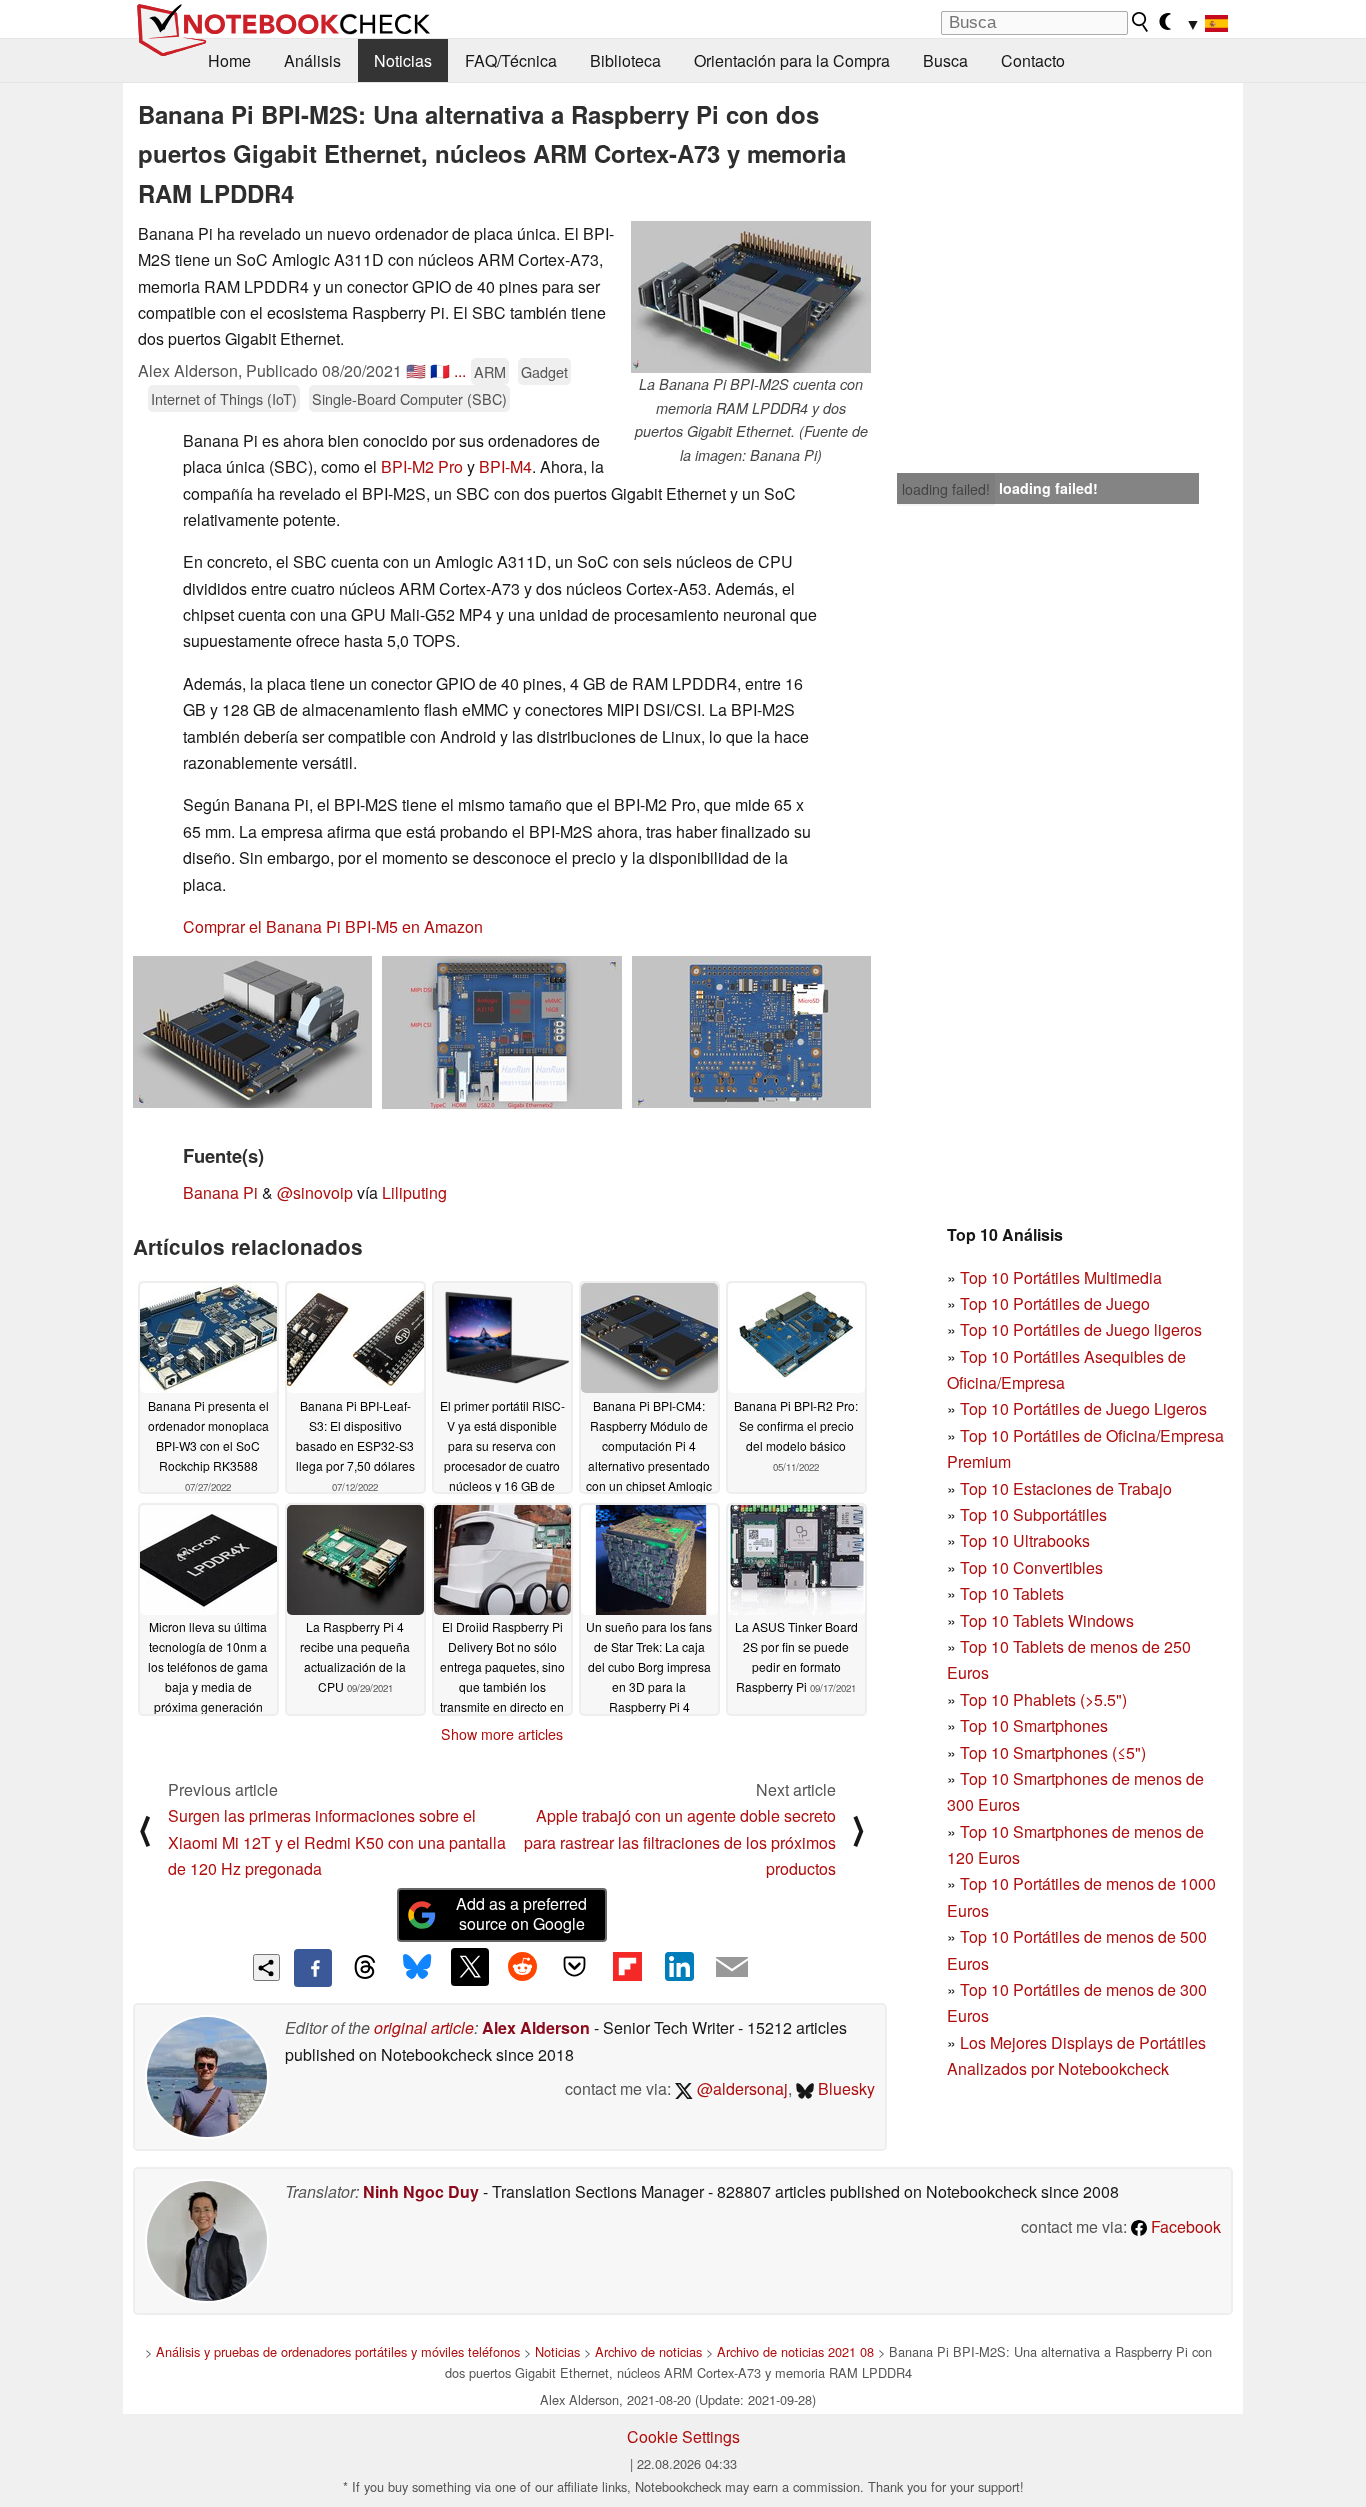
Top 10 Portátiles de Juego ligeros (1081, 1329)
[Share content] (266, 1967)
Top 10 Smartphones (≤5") (1053, 1752)
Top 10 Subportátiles (1033, 1514)
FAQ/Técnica (511, 60)
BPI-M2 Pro (422, 466)
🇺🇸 (416, 370)
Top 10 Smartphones (1034, 1725)
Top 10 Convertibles (1031, 1567)
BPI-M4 (505, 466)
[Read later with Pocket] (575, 1967)
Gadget (544, 371)
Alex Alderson (536, 2027)
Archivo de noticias (648, 2351)
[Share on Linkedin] (679, 1967)
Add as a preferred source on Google (521, 1914)
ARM (490, 371)
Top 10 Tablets (1012, 1593)
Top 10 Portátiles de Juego (1055, 1303)
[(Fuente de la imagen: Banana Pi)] (252, 1032)
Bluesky (844, 2088)
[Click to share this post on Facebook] (313, 1968)
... (460, 370)
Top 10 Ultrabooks (1025, 1540)
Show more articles (502, 1734)
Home (229, 60)
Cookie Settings (683, 2436)
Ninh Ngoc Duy (421, 2191)
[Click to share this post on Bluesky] (417, 1968)
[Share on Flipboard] (627, 1967)
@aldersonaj (740, 2088)
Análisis (312, 60)
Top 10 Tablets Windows (1047, 1620)
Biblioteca (625, 60)
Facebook (1184, 2226)
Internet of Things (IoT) (224, 398)
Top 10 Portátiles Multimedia (1061, 1277)
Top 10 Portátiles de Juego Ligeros (1083, 1408)
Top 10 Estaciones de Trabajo (1066, 1488)
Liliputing (414, 1192)
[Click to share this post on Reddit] (522, 1967)
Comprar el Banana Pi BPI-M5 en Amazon (333, 926)
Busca (945, 60)
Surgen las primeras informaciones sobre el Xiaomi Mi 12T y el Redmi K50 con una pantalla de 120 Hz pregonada (337, 1842)
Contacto (1033, 60)
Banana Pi (220, 1192)
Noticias (403, 60)
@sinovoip (315, 1192)
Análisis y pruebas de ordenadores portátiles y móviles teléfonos (338, 2351)
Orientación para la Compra (792, 60)
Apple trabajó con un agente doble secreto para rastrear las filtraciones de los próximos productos (680, 1842)
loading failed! (946, 489)
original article (424, 2027)
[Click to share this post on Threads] (365, 1968)
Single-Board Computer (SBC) (409, 398)
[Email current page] (732, 1968)
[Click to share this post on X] (470, 1967)
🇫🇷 (440, 370)
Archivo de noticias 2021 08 (795, 2351)
